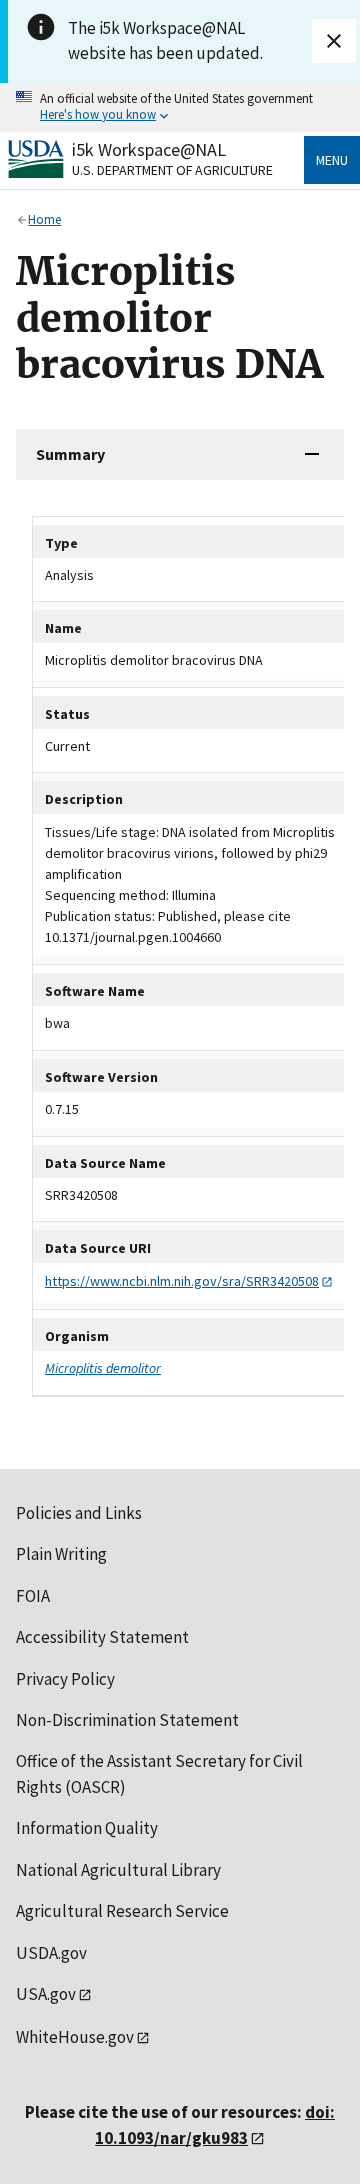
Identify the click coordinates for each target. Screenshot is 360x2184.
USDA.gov (51, 1953)
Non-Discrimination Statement (127, 1720)
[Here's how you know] (180, 107)
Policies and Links (79, 1513)
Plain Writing (61, 1554)
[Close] (334, 41)
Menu (332, 160)
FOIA (33, 1596)
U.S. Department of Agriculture (172, 170)
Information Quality (87, 1828)
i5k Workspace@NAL (149, 149)
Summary (70, 454)
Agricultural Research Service (122, 1911)
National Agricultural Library (118, 1870)
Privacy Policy (65, 1679)
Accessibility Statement (102, 1637)
